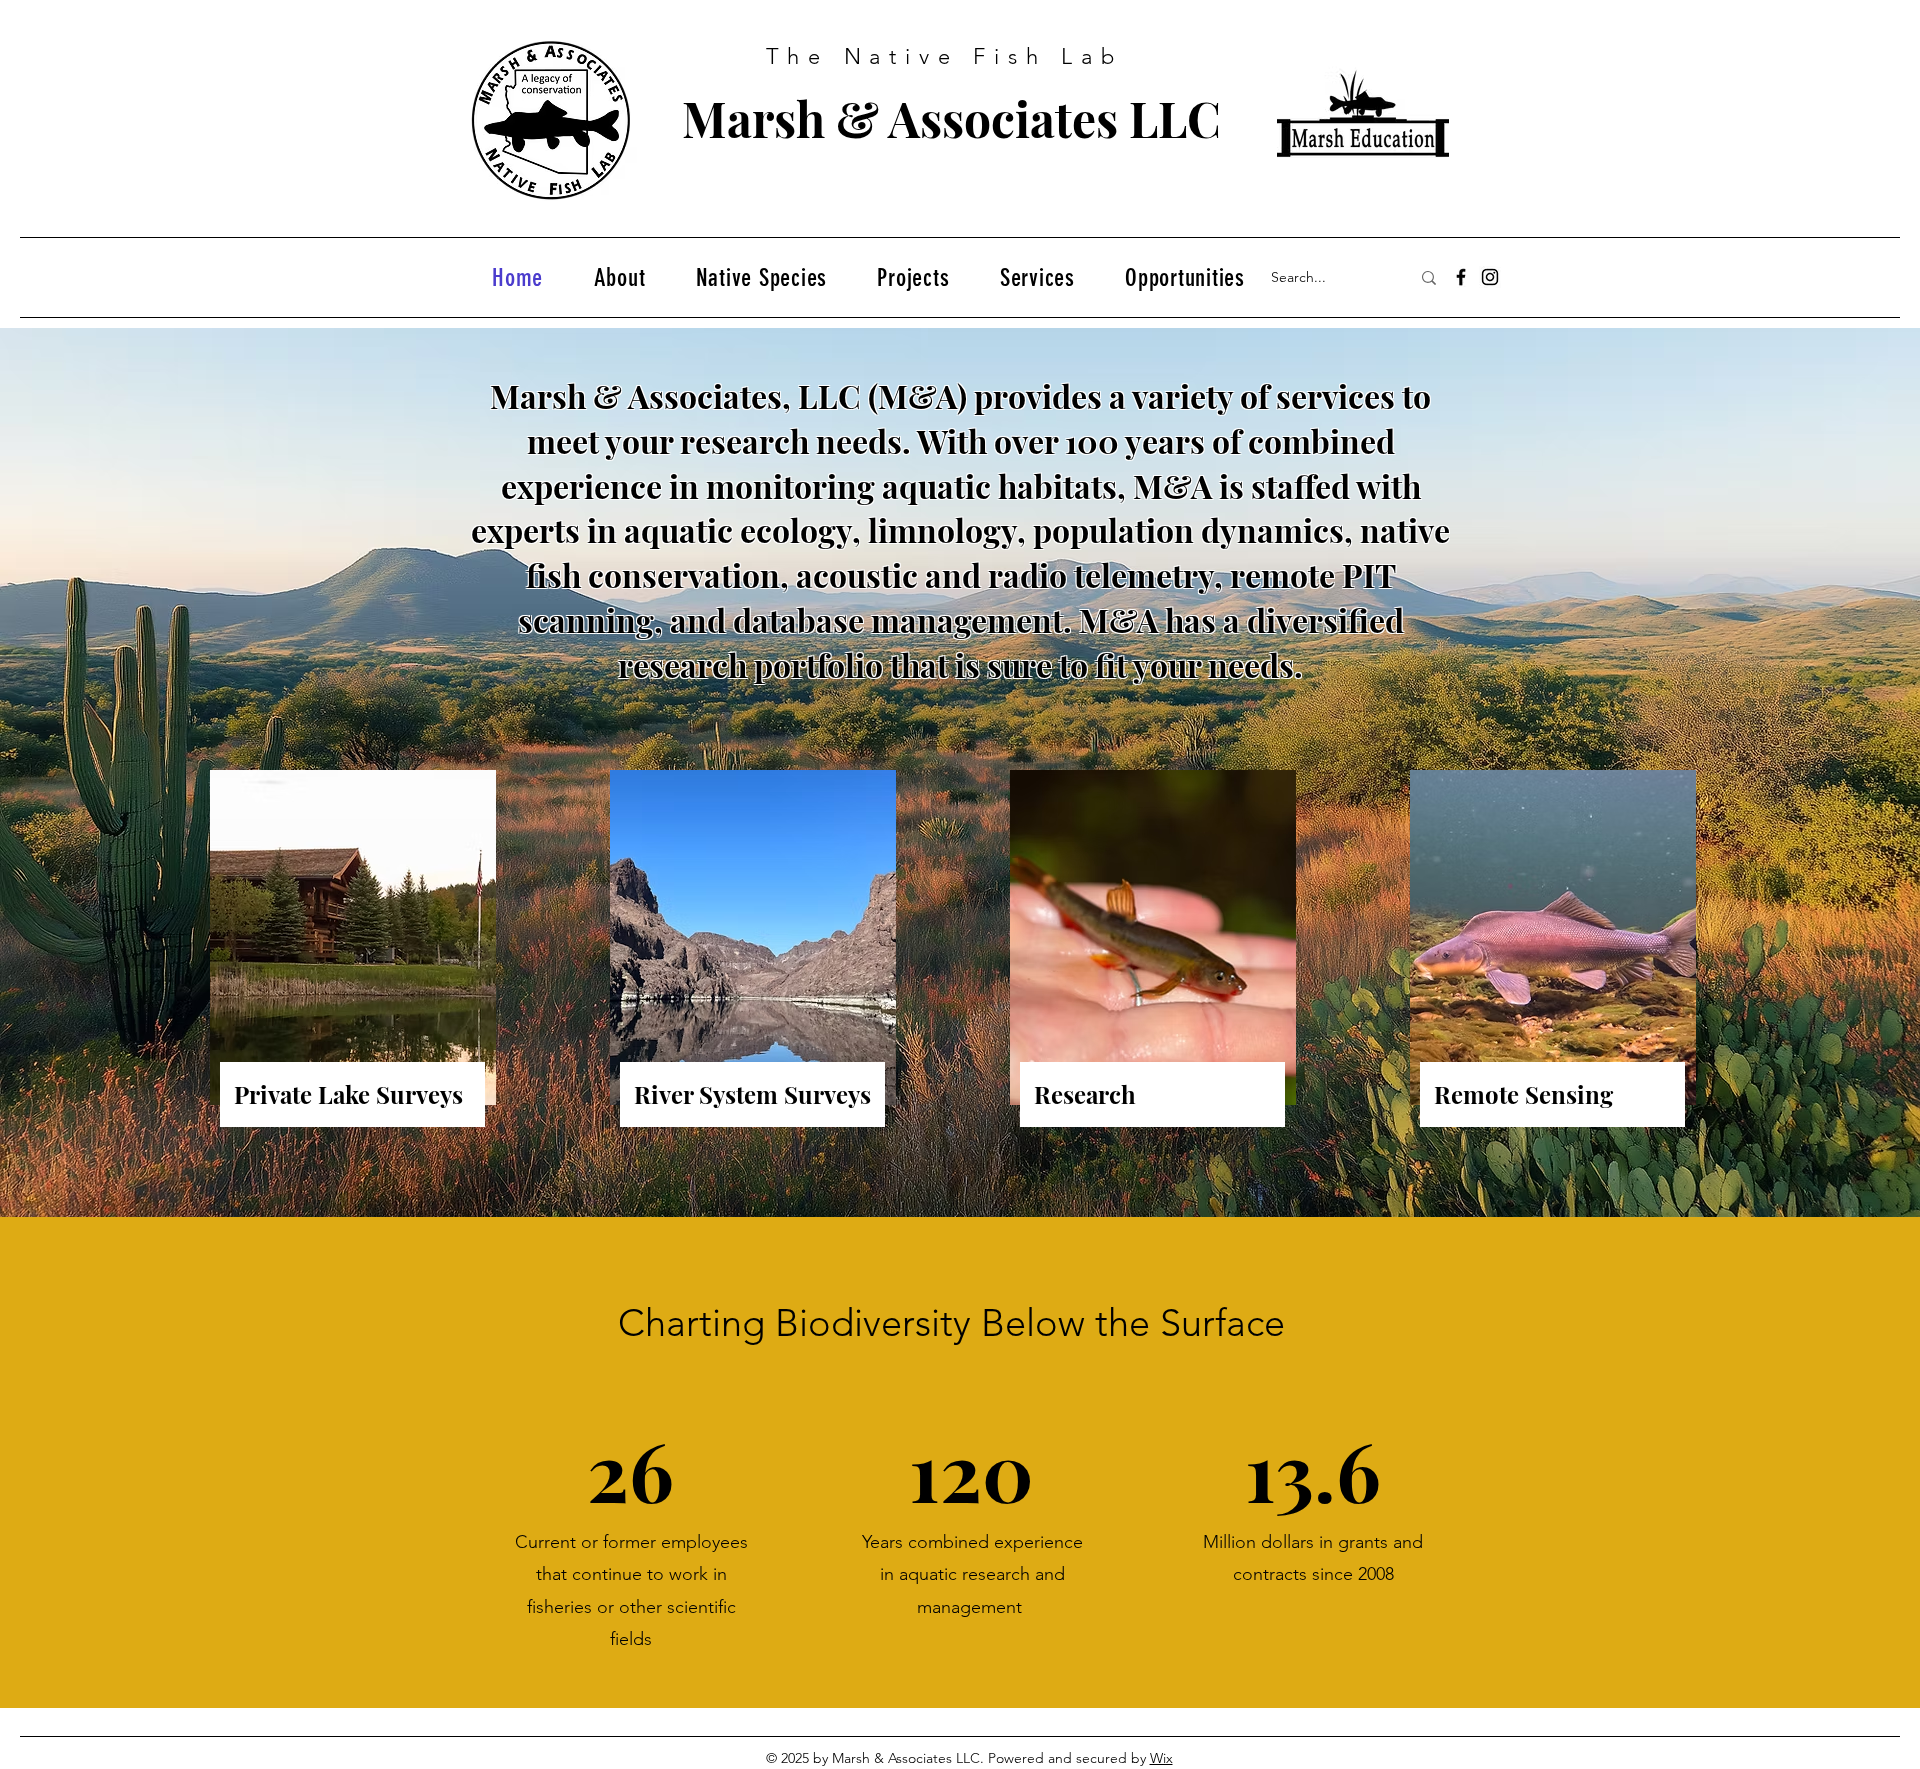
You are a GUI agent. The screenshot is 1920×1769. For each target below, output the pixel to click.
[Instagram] (1490, 277)
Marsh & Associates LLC (951, 118)
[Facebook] (1461, 277)
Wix (1161, 1758)
